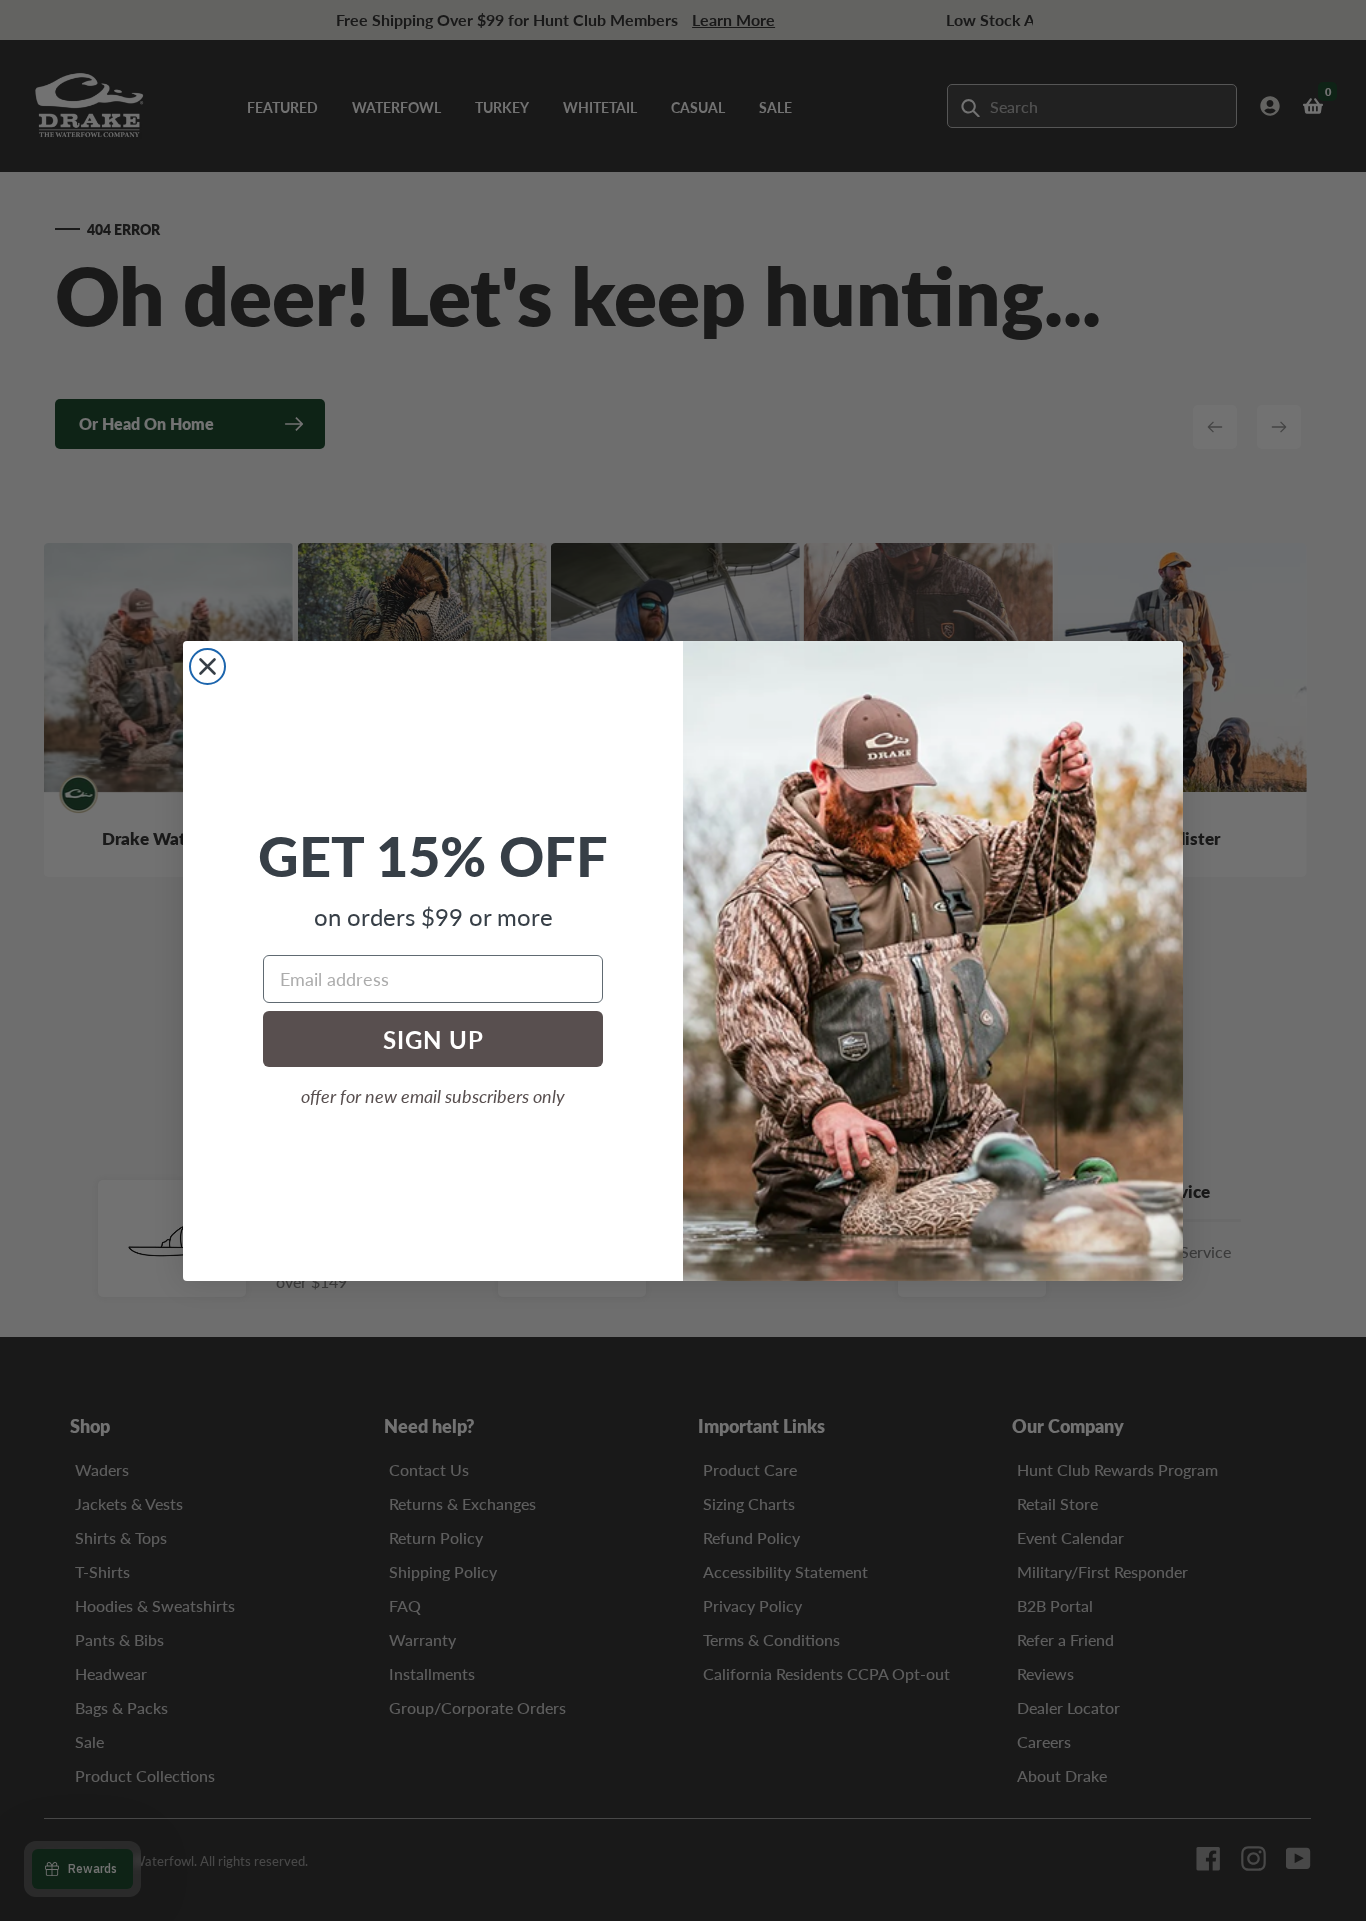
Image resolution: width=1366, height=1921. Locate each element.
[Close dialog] (207, 666)
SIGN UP (433, 1039)
